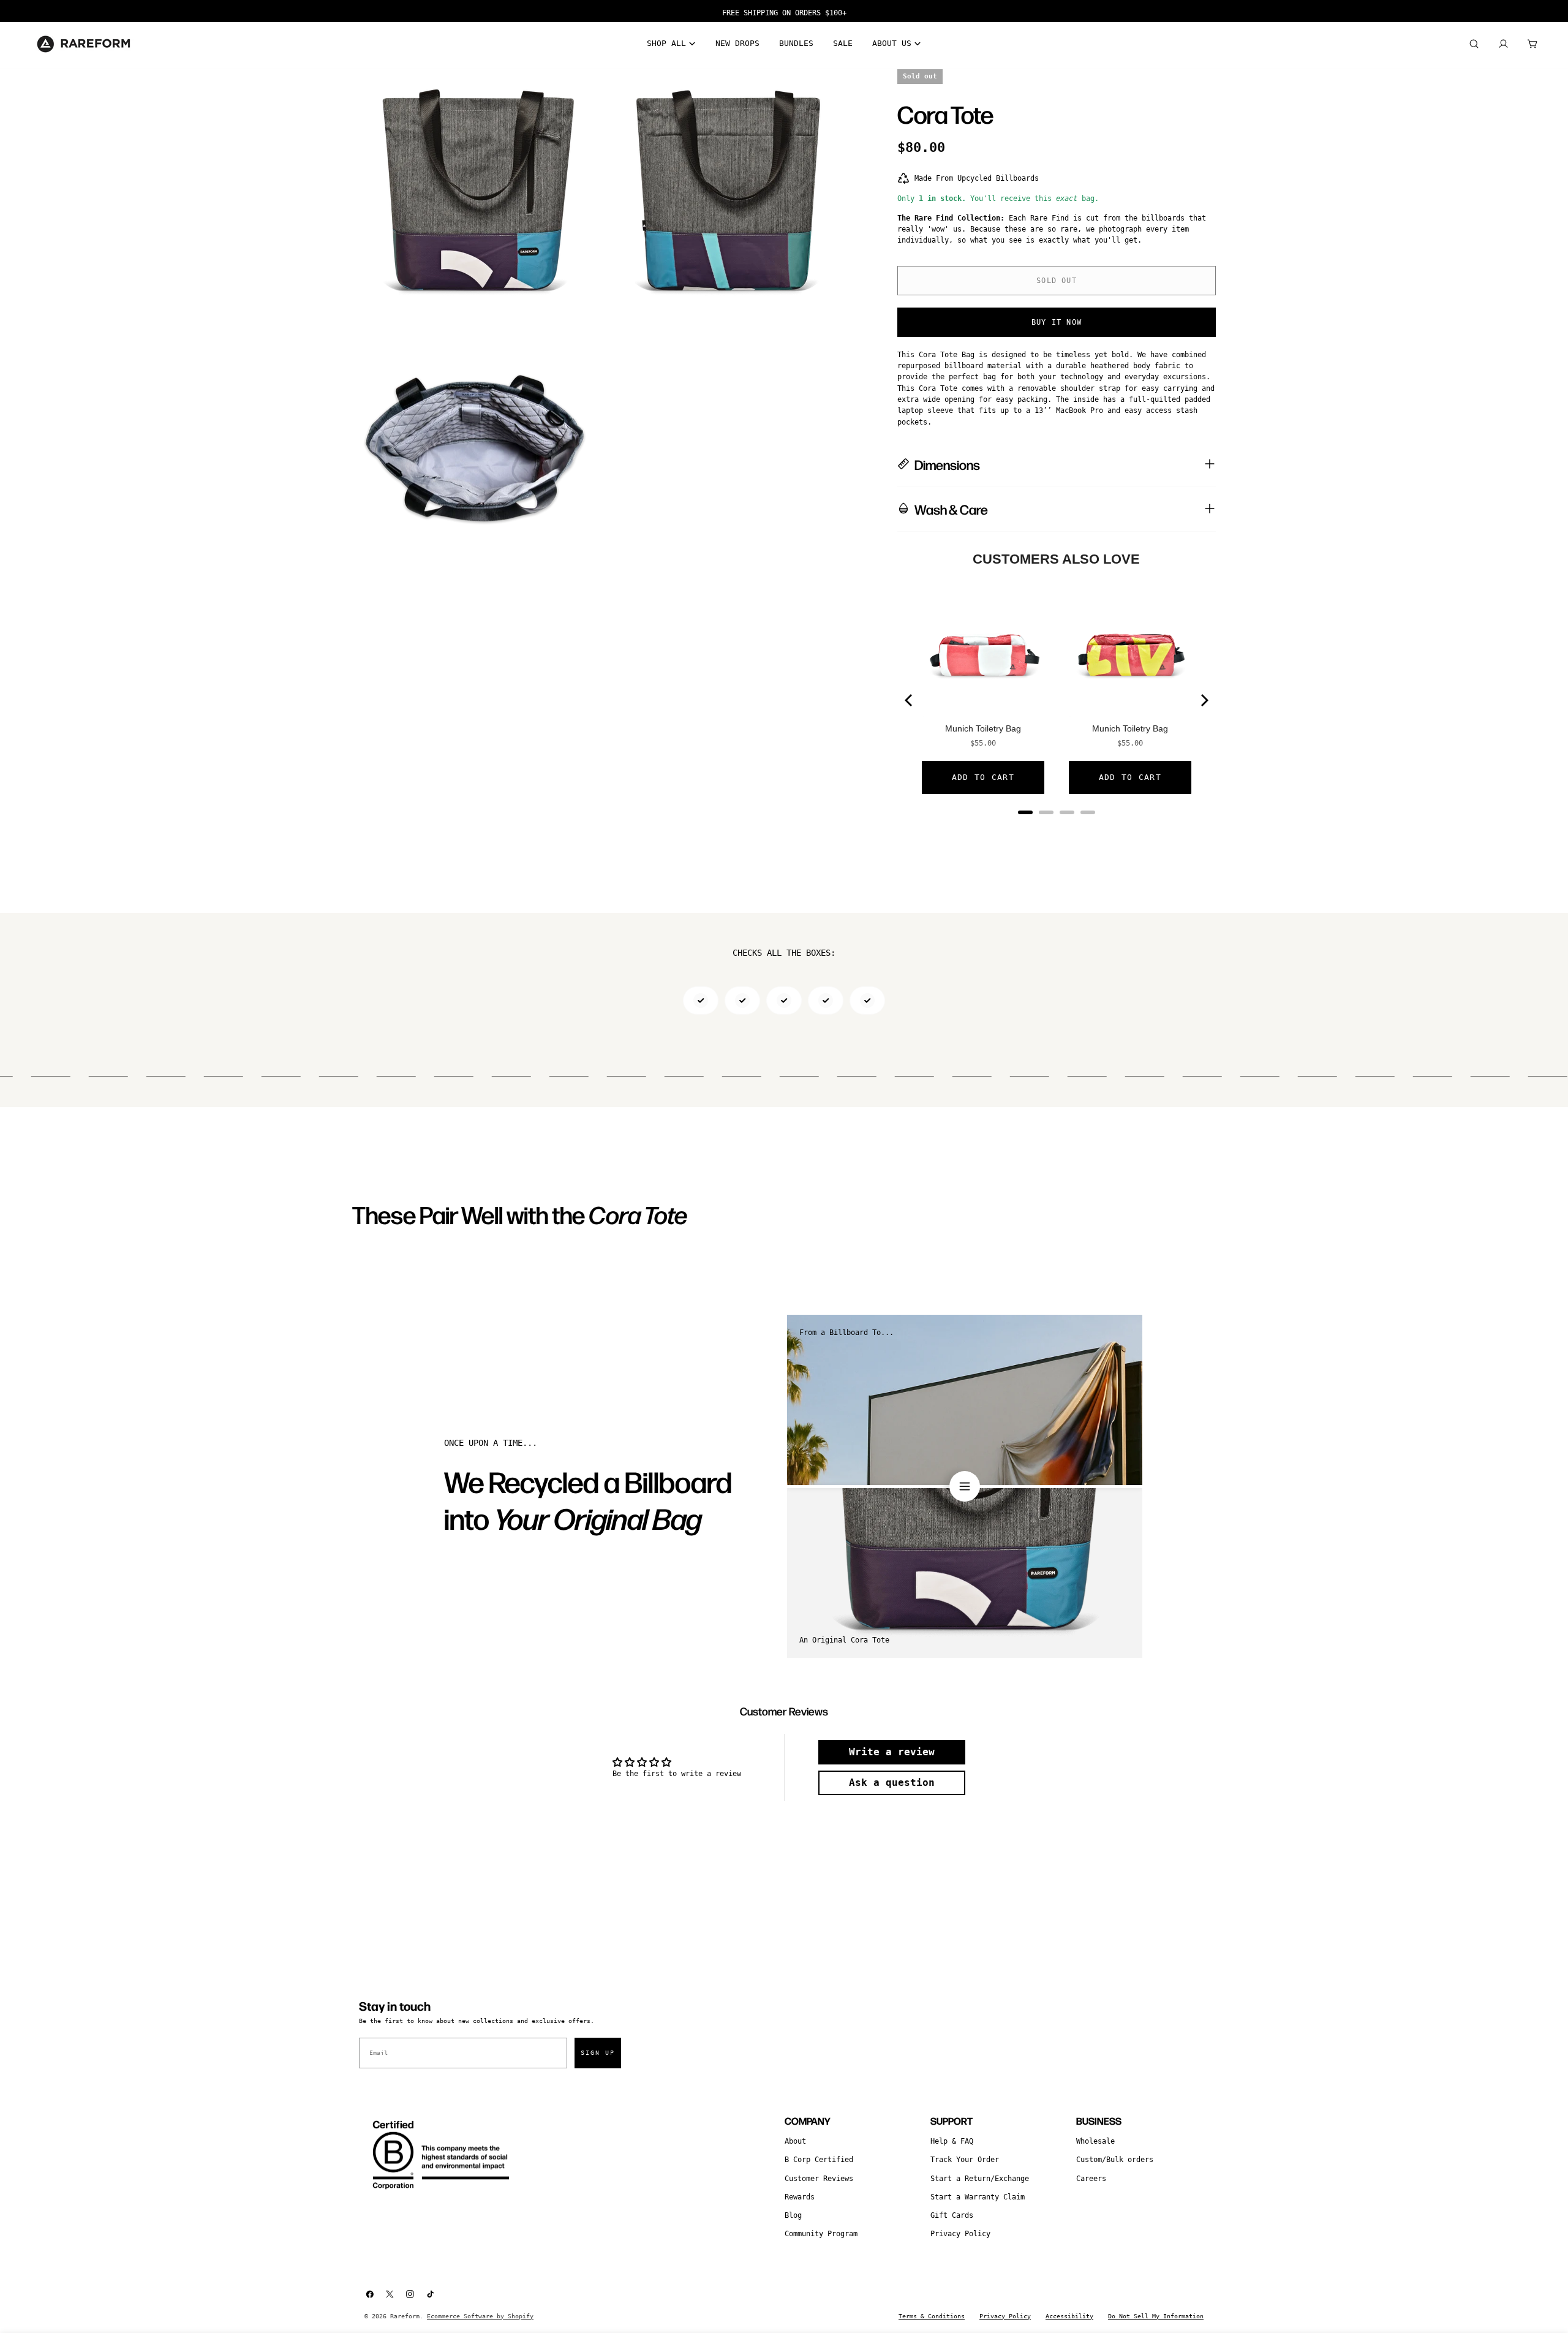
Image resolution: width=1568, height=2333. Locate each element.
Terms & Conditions (932, 2316)
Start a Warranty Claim (978, 2197)
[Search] (1474, 44)
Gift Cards (952, 2215)
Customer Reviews (819, 2179)
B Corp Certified (819, 2160)
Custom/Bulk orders (1115, 2160)
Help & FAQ (952, 2141)
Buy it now (1057, 322)
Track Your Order (965, 2160)
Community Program (821, 2234)
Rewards (800, 2197)
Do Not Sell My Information (1156, 2316)
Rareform (405, 2316)
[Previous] (910, 700)
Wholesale (1095, 2141)
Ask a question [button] (892, 1783)
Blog (793, 2215)
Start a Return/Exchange (980, 2179)
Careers (1091, 2179)
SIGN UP (598, 2053)
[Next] (1204, 700)
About (795, 2141)
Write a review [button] (892, 1752)
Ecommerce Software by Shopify (480, 2316)
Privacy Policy (960, 2234)
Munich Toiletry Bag (983, 728)
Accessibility (1069, 2316)
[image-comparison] (965, 1486)
